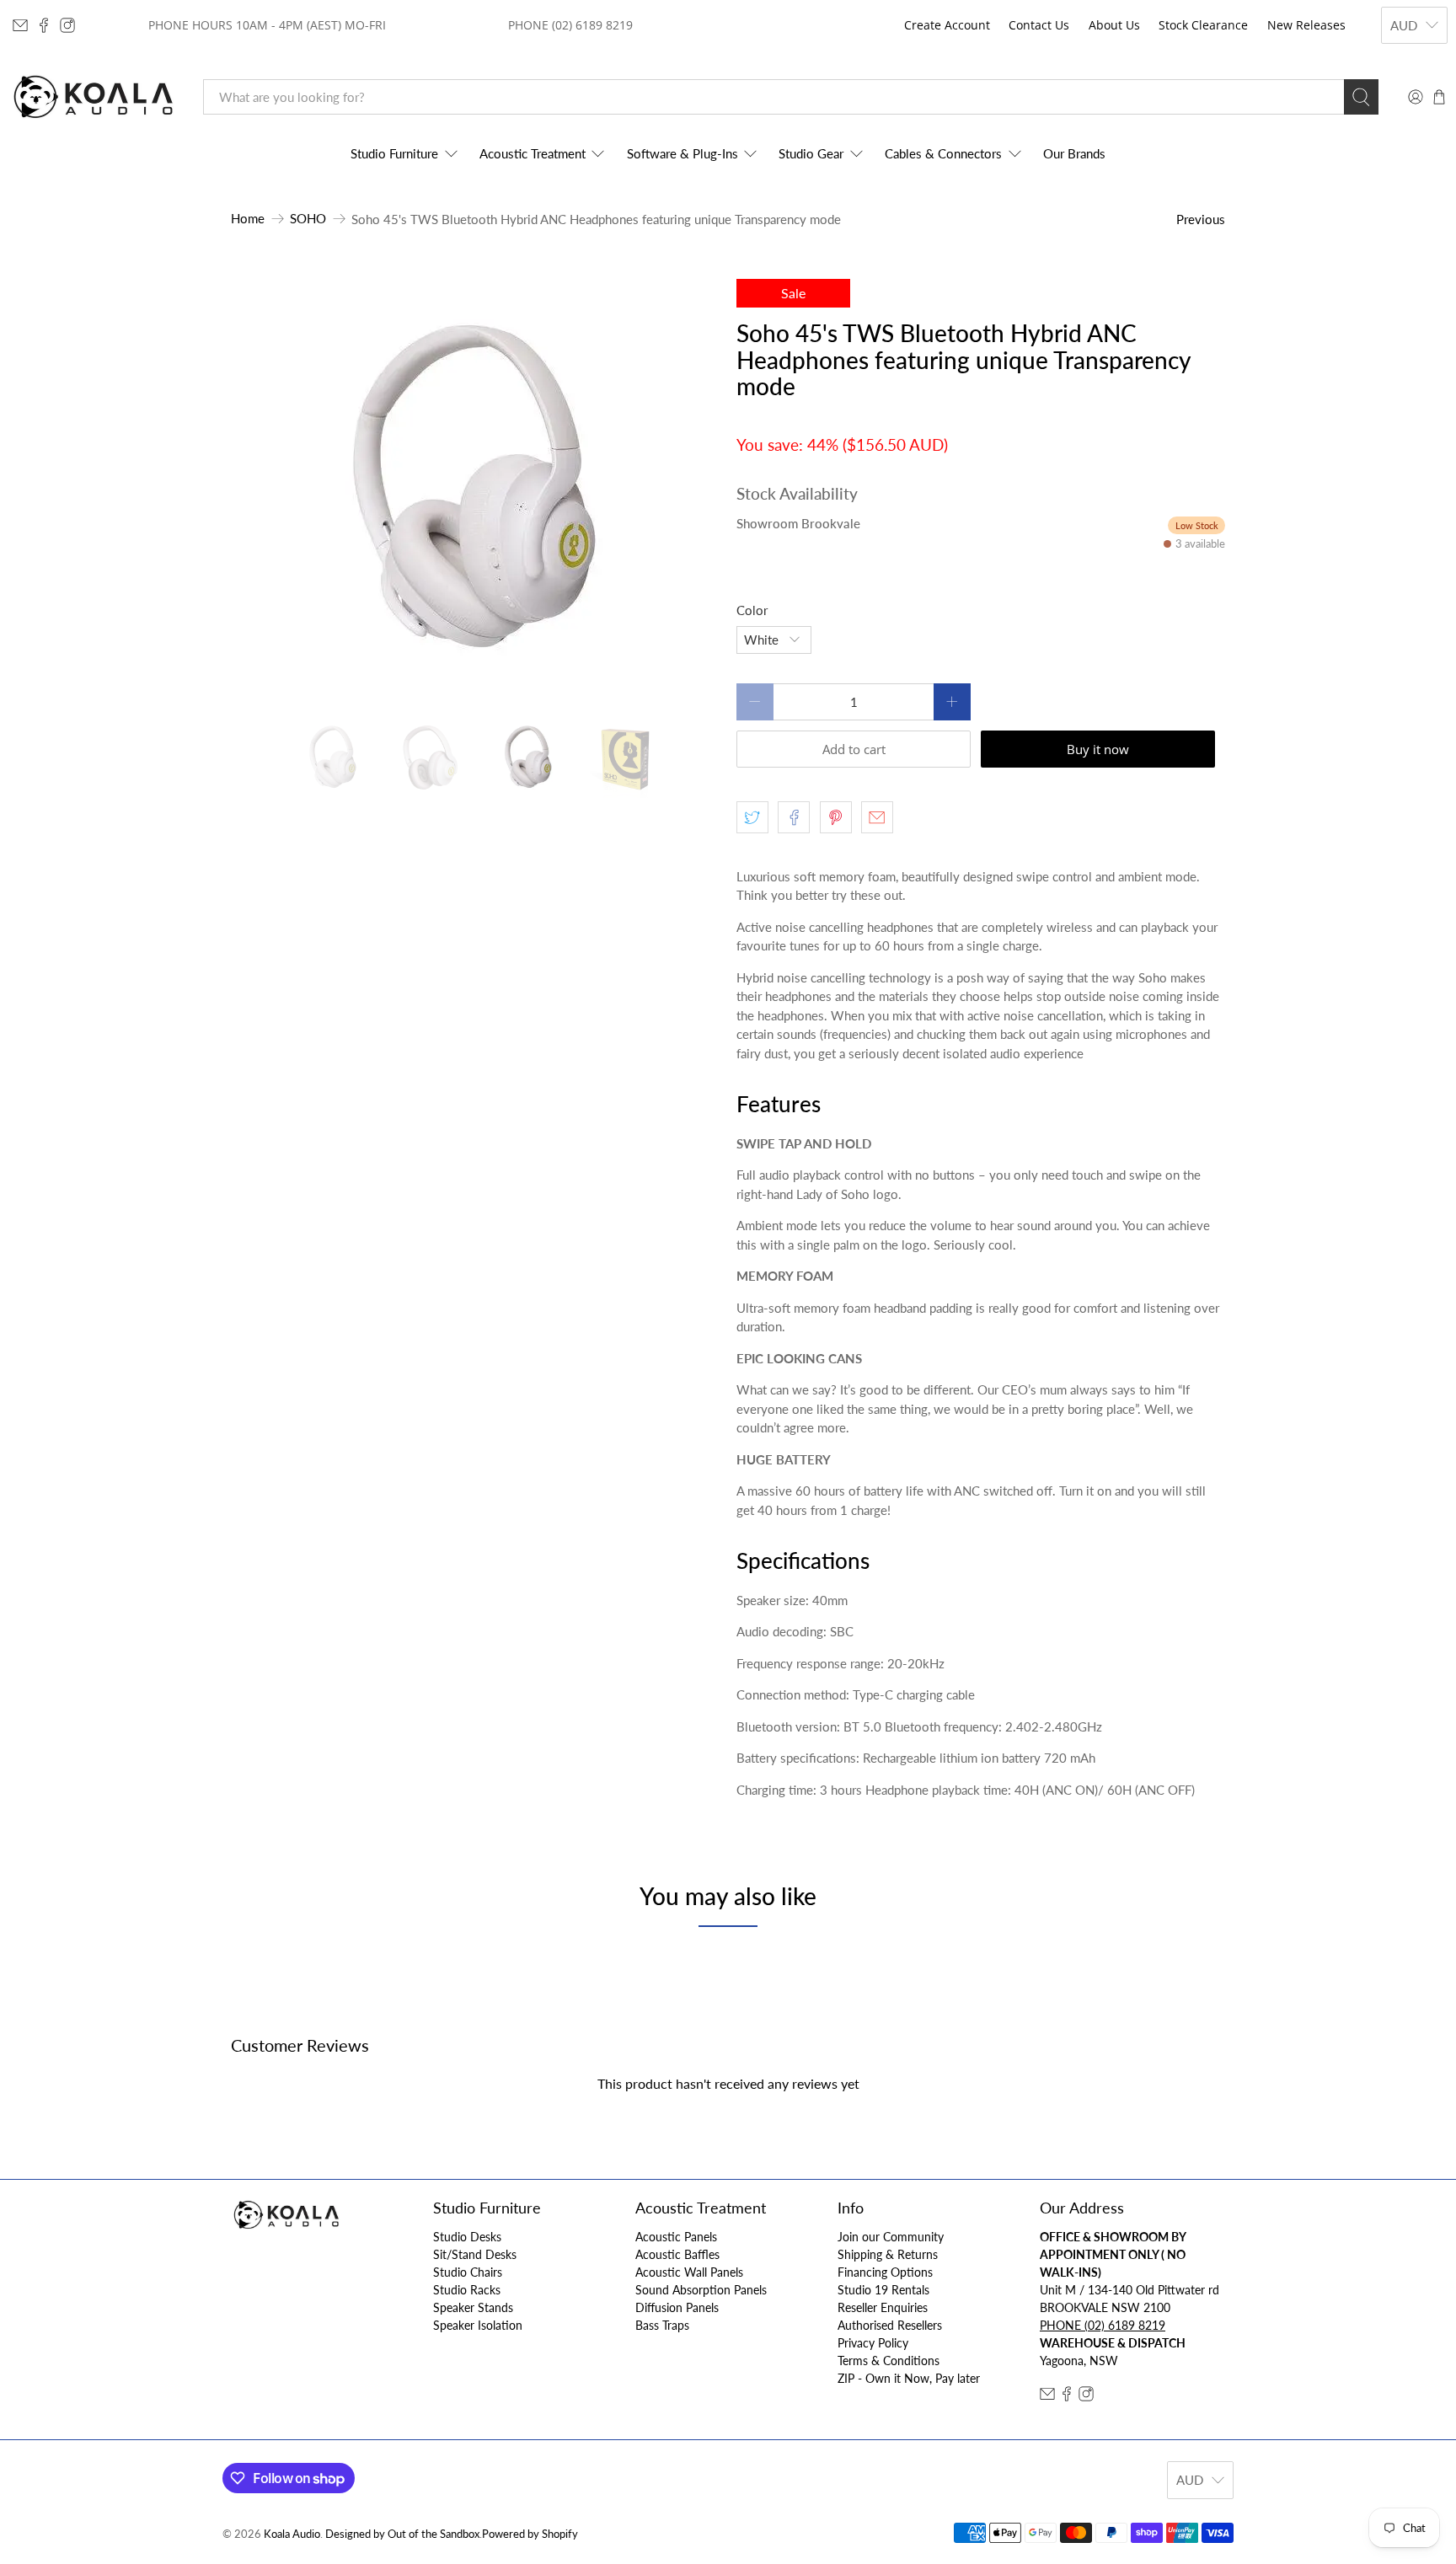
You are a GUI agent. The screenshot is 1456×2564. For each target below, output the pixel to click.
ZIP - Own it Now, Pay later (909, 2378)
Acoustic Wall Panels (689, 2272)
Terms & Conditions (889, 2361)
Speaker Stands (473, 2307)
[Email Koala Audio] (20, 25)
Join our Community (891, 2237)
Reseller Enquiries (883, 2307)
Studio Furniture (394, 153)
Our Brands (1074, 153)
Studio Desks (467, 2237)
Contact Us (1039, 25)
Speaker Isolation (478, 2325)
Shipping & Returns (888, 2254)
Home (248, 219)
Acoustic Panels (676, 2237)
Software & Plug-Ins (682, 153)
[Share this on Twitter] (752, 817)
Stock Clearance (1203, 25)
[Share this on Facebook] (794, 817)
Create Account (947, 25)
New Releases (1306, 25)
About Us (1114, 25)
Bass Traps (662, 2325)
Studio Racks (467, 2290)
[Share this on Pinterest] (836, 817)
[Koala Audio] (94, 97)
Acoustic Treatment (533, 153)
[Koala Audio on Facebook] (44, 25)
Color (752, 610)
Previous (1201, 219)
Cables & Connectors (943, 153)
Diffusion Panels (677, 2307)
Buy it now (1098, 749)
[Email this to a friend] (877, 817)
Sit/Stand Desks (475, 2254)
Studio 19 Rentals (883, 2290)
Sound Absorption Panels (701, 2290)
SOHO (308, 219)
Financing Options (885, 2272)
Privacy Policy (873, 2343)
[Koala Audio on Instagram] (67, 25)
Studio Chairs (468, 2272)
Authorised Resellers (890, 2325)
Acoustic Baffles (677, 2254)
